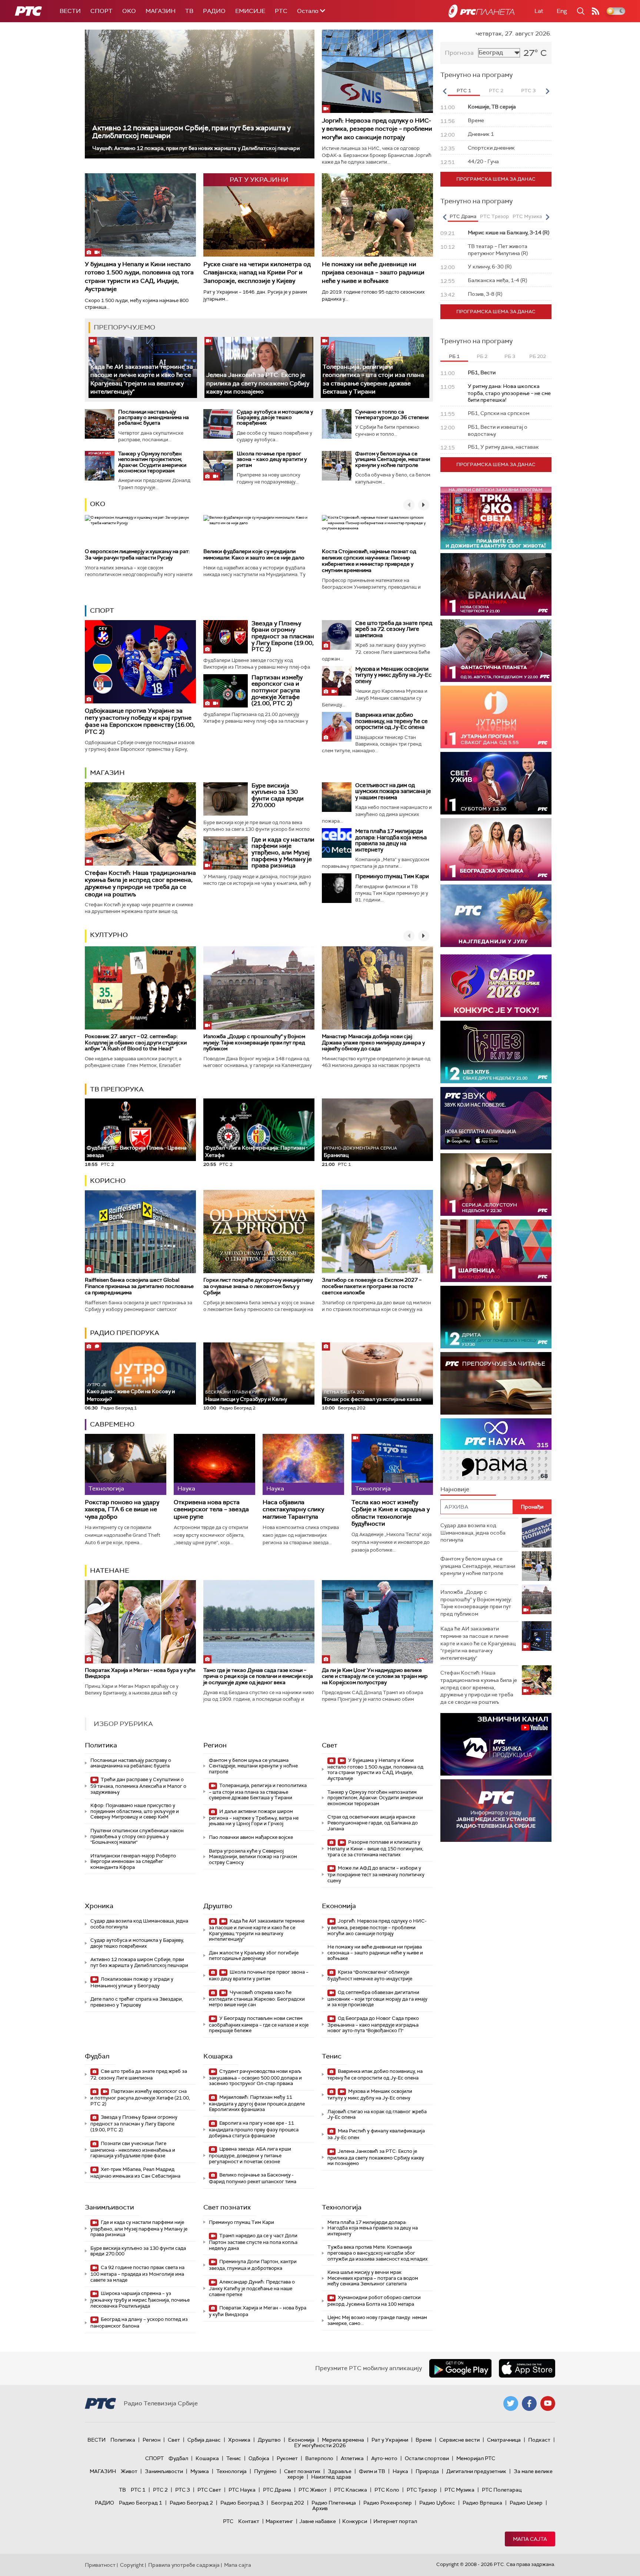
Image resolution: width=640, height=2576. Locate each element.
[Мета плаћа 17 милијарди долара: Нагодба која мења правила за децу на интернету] (337, 843)
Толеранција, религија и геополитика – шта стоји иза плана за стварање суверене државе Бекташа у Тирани (258, 1792)
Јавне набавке (318, 2521)
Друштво (218, 1906)
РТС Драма (277, 2490)
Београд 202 (288, 2503)
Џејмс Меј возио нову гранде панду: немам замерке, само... (377, 2320)
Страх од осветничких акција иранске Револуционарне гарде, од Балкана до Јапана (373, 1823)
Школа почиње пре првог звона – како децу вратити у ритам (272, 459)
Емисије (250, 11)
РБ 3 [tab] (510, 356)
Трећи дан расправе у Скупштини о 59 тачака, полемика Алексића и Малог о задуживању (138, 1786)
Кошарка (218, 2056)
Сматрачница (504, 2440)
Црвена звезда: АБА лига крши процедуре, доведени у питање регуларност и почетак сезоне (250, 2155)
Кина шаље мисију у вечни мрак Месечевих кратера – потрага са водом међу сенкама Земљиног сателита (373, 2278)
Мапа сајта (530, 2539)
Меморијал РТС (476, 2458)
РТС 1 (138, 2490)
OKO (129, 11)
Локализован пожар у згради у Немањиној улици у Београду (132, 1982)
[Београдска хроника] (496, 849)
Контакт (249, 2521)
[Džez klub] (496, 1052)
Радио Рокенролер (388, 2503)
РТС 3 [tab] (528, 91)
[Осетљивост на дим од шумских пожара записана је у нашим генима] (337, 797)
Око (98, 504)
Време (424, 2440)
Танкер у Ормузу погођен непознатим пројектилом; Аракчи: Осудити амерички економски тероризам (152, 462)
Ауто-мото (384, 2458)
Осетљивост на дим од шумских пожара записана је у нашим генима (393, 791)
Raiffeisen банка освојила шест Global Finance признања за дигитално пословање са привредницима (139, 1286)
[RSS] (596, 11)
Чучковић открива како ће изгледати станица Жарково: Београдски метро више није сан (257, 1999)
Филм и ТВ (372, 2471)
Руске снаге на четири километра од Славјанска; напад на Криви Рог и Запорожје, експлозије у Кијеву (257, 272)
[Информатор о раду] (496, 1811)
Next (547, 91)
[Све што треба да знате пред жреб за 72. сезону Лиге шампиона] (337, 635)
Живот (129, 2471)
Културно (109, 935)
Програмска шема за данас (496, 179)
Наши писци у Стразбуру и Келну (246, 1396)
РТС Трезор (422, 2490)
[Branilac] (496, 584)
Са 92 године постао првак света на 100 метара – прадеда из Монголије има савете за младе (137, 2274)
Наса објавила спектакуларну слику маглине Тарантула (293, 1509)
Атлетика (352, 2458)
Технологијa (342, 2207)
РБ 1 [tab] (454, 356)
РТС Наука (242, 2490)
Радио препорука (125, 1333)
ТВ (189, 11)
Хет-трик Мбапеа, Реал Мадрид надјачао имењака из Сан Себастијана (135, 2173)
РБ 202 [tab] (538, 356)
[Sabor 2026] (496, 986)
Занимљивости (109, 2207)
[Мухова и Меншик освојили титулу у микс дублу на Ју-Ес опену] (337, 681)
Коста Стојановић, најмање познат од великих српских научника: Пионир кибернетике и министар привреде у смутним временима (369, 561)
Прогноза (459, 53)
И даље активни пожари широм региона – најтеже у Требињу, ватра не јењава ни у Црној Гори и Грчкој (254, 1818)
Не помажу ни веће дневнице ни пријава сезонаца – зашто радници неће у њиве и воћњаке (373, 272)
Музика (200, 2471)
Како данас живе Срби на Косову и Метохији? (131, 1392)
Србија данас (204, 2440)
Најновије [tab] (455, 1489)
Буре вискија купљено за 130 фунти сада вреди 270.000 (278, 795)
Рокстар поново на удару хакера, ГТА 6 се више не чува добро (122, 1509)
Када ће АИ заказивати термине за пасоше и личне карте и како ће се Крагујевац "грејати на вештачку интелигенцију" (257, 1930)
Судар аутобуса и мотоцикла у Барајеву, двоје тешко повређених (275, 417)
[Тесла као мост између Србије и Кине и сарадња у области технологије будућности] (392, 1464)
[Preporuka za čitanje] (496, 1383)
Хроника (99, 1906)
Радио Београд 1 (141, 2503)
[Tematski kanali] (496, 1450)
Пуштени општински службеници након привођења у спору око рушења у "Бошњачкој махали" (137, 1836)
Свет (330, 1745)
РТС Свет (209, 2490)
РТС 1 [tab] (464, 91)
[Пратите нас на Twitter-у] (511, 2403)
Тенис (332, 2056)
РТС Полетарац (502, 2490)
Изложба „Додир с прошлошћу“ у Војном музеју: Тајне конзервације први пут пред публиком (254, 1043)
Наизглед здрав (331, 2477)
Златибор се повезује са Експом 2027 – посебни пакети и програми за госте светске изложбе (372, 1286)
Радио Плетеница (334, 2503)
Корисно (108, 1181)
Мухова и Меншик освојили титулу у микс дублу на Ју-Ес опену (393, 675)
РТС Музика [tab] (527, 216)
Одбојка (259, 2458)
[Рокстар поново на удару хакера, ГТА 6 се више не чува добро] (126, 1464)
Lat (539, 11)
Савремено (112, 1424)
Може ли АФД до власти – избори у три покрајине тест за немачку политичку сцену (376, 1874)
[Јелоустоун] (496, 1185)
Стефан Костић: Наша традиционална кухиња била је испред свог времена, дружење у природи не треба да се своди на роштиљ (140, 884)
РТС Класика (351, 2490)
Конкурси (355, 2521)
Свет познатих (227, 2207)
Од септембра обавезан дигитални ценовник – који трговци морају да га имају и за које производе (377, 1999)
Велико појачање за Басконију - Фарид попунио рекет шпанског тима (253, 2178)
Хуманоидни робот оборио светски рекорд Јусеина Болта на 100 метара (374, 2301)
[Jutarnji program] (496, 717)
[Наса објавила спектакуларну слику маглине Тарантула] (303, 1464)
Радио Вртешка (482, 2503)
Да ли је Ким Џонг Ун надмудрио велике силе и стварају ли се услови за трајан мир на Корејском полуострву (375, 1676)
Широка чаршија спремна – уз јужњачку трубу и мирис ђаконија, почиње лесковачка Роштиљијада (140, 2300)
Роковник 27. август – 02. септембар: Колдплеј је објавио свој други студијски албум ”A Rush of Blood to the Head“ (136, 1043)
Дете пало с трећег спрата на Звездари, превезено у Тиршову (137, 2002)
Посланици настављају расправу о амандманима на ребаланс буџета (154, 417)
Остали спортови (427, 2458)
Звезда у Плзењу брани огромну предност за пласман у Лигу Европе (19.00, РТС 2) (283, 636)
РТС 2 (160, 2490)
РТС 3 (183, 2490)
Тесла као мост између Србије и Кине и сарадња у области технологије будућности (391, 1513)
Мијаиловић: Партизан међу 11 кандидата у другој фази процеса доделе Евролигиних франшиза (257, 2103)
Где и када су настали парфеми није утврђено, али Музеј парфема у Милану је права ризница (283, 852)
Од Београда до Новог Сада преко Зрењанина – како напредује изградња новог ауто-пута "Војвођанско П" (373, 2025)
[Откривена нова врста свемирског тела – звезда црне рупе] (214, 1464)
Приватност (100, 2565)
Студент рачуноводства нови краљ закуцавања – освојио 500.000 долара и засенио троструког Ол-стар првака (255, 2077)
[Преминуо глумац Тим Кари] (337, 888)
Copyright (132, 2565)
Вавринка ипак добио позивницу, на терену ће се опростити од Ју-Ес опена (391, 721)
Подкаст (539, 2440)
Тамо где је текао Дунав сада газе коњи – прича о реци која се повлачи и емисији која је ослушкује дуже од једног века (258, 1676)
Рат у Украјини (390, 2440)
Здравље (340, 2471)
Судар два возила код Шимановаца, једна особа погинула (139, 1924)
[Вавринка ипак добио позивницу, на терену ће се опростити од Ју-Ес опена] (337, 727)
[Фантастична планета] (496, 651)
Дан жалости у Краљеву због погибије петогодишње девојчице (254, 1956)
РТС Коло (387, 2490)
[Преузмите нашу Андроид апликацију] (460, 2368)
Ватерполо (319, 2458)
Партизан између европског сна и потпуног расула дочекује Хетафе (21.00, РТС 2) (277, 690)
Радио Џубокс (437, 2503)
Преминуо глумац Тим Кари (392, 876)
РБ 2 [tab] (482, 356)
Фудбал (97, 2056)
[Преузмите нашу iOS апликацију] (527, 2368)
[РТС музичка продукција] (496, 1744)
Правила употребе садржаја (184, 2565)
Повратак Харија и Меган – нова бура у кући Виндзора (140, 1673)
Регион (215, 1745)
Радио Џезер (526, 2503)
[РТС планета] (481, 11)
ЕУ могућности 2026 (320, 2445)
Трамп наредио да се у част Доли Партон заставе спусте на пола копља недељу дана (253, 2242)
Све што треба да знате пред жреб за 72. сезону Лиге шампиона (394, 629)
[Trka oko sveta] (496, 518)
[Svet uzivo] (496, 783)
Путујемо (265, 2471)
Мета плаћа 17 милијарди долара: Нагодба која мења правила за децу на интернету (391, 840)
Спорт (101, 11)
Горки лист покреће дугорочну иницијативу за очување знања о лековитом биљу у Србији (258, 1286)
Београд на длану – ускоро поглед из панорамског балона (139, 2323)
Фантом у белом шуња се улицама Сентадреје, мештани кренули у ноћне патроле (393, 459)
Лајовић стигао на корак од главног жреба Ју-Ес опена (377, 2115)
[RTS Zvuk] (496, 1118)
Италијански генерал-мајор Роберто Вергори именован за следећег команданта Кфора (133, 1861)
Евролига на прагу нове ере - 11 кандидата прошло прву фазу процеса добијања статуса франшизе (254, 2129)
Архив (320, 2508)
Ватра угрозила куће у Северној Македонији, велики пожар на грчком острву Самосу (253, 1857)
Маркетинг (279, 2521)
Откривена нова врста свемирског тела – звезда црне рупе (211, 1509)
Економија (339, 1906)
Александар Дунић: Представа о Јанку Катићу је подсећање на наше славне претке (252, 2288)
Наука (400, 2471)
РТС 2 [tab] (496, 91)
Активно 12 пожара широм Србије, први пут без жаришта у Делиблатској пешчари (191, 132)
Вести (70, 11)
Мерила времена (343, 2440)
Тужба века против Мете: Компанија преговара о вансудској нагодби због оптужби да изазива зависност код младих (377, 2253)
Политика (101, 1745)
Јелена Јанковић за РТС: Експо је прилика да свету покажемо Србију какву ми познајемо (258, 383)
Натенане (110, 1570)
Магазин (161, 11)
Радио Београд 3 (242, 2503)
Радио (214, 11)
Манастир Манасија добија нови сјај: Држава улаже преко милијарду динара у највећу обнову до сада (373, 1043)
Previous (444, 91)
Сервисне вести (459, 2440)
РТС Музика (459, 2490)
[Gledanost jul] (496, 916)
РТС (281, 11)
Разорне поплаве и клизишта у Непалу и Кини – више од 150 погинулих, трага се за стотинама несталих (375, 1848)
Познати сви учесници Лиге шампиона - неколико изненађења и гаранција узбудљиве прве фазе (133, 2150)
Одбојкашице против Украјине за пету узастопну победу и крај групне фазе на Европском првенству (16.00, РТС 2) (140, 721)
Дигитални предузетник (476, 2471)
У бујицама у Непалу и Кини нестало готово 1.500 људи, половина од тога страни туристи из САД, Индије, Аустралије (139, 277)
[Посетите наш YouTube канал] (548, 2403)
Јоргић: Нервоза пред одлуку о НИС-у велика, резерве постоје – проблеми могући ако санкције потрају (377, 129)
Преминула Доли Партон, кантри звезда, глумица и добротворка (253, 2265)
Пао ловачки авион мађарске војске (251, 1837)
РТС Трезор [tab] (494, 216)
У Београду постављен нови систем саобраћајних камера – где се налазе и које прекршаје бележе (259, 2025)
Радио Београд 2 (191, 2503)
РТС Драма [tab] (463, 216)
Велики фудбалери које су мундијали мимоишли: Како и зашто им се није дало (254, 554)
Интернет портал (395, 2521)
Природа (427, 2471)
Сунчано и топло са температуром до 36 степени (392, 414)
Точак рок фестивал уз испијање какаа (373, 1396)
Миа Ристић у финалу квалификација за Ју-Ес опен (376, 2134)
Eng (562, 11)
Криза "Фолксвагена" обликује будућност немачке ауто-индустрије (370, 1975)
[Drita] (496, 1317)
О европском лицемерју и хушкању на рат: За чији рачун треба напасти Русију (137, 554)
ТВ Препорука (117, 1089)
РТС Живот (313, 2490)
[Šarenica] (496, 1251)
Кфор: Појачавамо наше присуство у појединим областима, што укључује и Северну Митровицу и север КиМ (135, 1811)
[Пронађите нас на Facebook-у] (529, 2403)
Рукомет (287, 2458)
